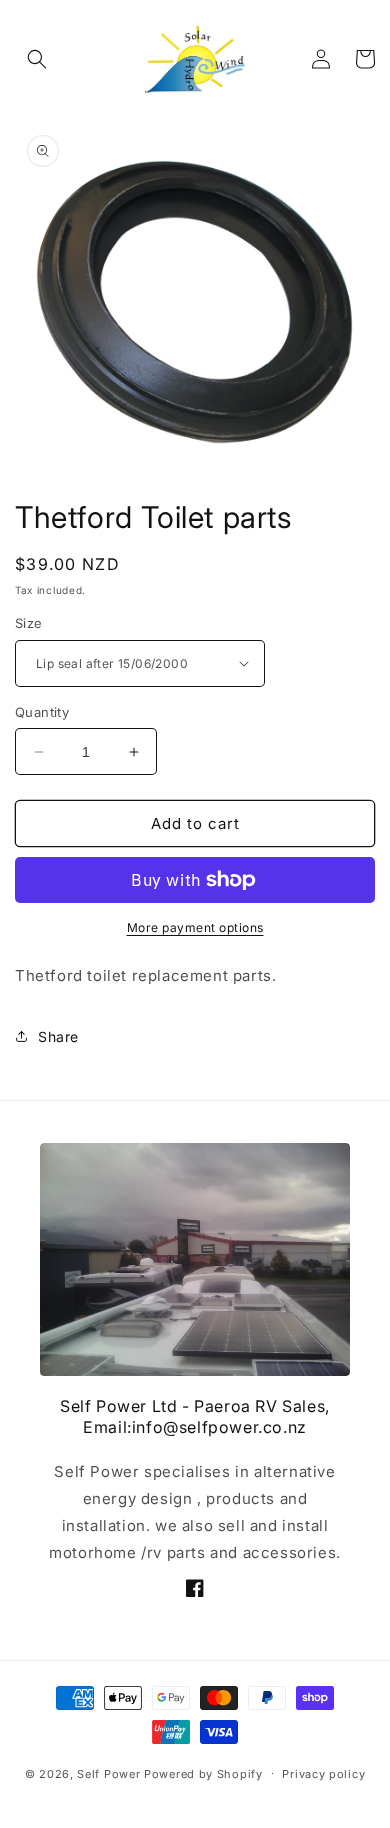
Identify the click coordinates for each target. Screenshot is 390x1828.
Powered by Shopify (203, 1773)
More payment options (195, 927)
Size (29, 623)
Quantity (42, 712)
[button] (37, 59)
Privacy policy (323, 1774)
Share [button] (58, 1036)
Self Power (108, 1773)
